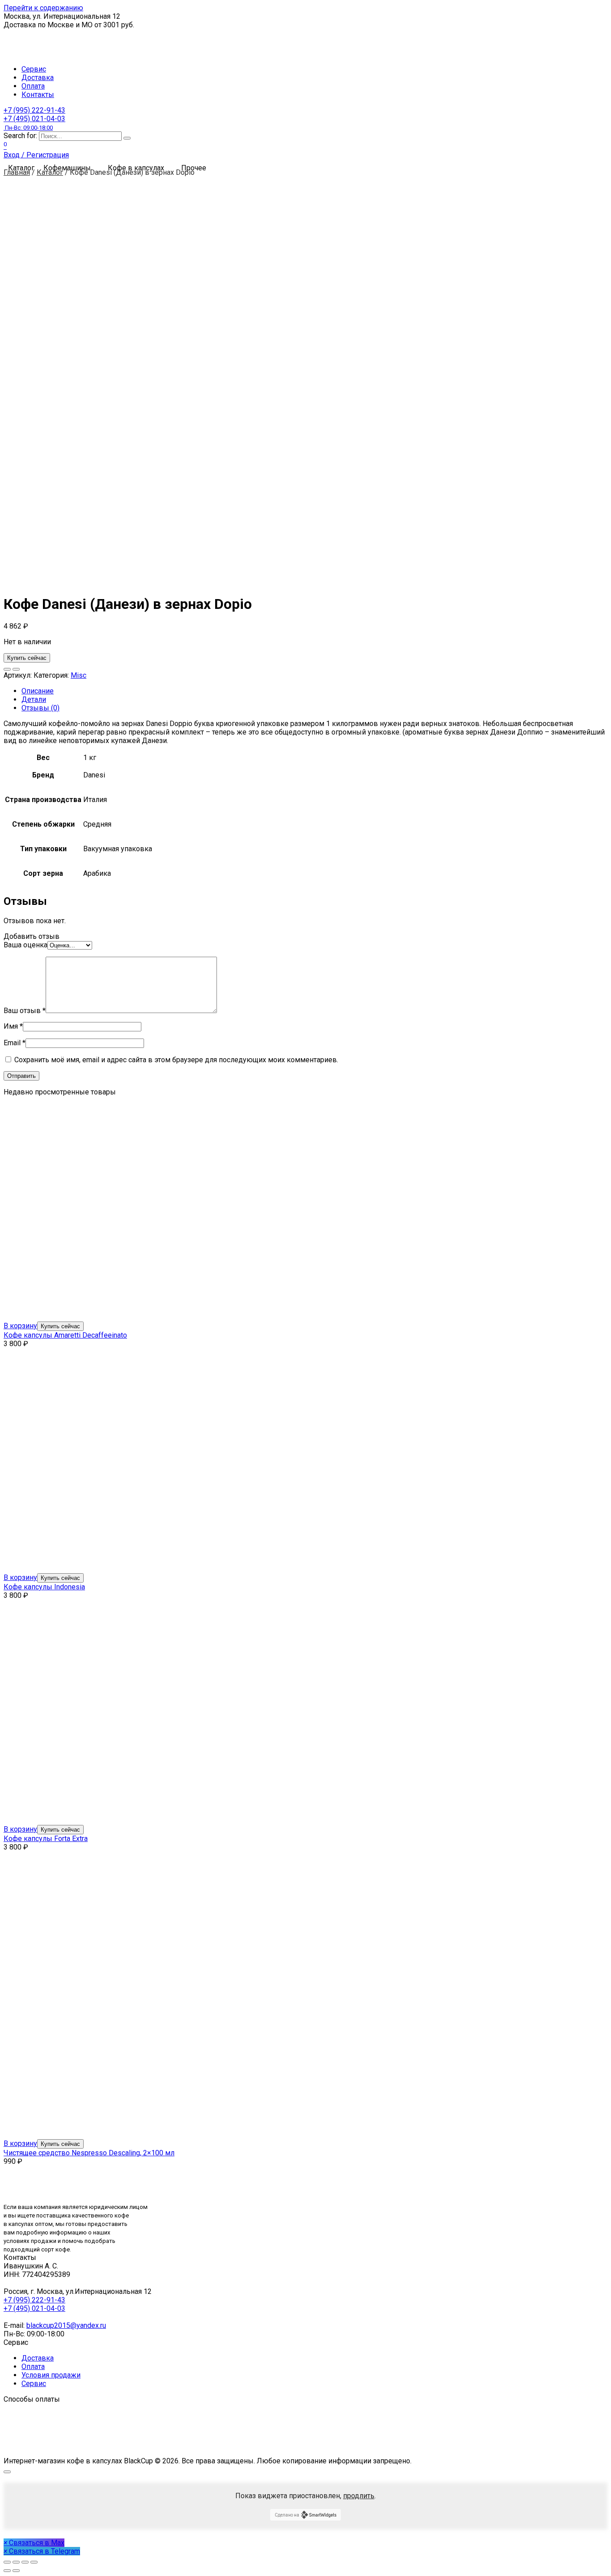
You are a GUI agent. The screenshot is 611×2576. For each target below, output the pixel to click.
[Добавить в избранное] (7, 669)
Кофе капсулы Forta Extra (46, 1839)
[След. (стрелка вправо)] (16, 2571)
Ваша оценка (25, 945)
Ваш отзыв (25, 1011)
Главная (17, 172)
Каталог (50, 172)
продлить (359, 2496)
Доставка (38, 78)
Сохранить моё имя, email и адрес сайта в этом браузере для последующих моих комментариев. (176, 1060)
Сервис (34, 69)
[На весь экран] (25, 2562)
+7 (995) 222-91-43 (34, 110)
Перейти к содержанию (43, 8)
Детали (34, 699)
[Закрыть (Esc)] (7, 2562)
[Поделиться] (16, 2562)
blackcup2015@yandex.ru (66, 2325)
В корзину (20, 1326)
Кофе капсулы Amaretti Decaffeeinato (65, 1335)
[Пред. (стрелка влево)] (7, 2571)
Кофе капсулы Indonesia (44, 1587)
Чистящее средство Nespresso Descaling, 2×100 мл (89, 2153)
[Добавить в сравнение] (16, 669)
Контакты (38, 95)
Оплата (33, 86)
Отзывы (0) (40, 708)
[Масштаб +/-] (34, 2562)
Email (15, 1043)
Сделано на (287, 2515)
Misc (78, 675)
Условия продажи (51, 2375)
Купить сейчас (27, 658)
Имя (13, 1026)
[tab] (314, 691)
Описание (38, 691)
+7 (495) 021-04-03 (34, 123)
